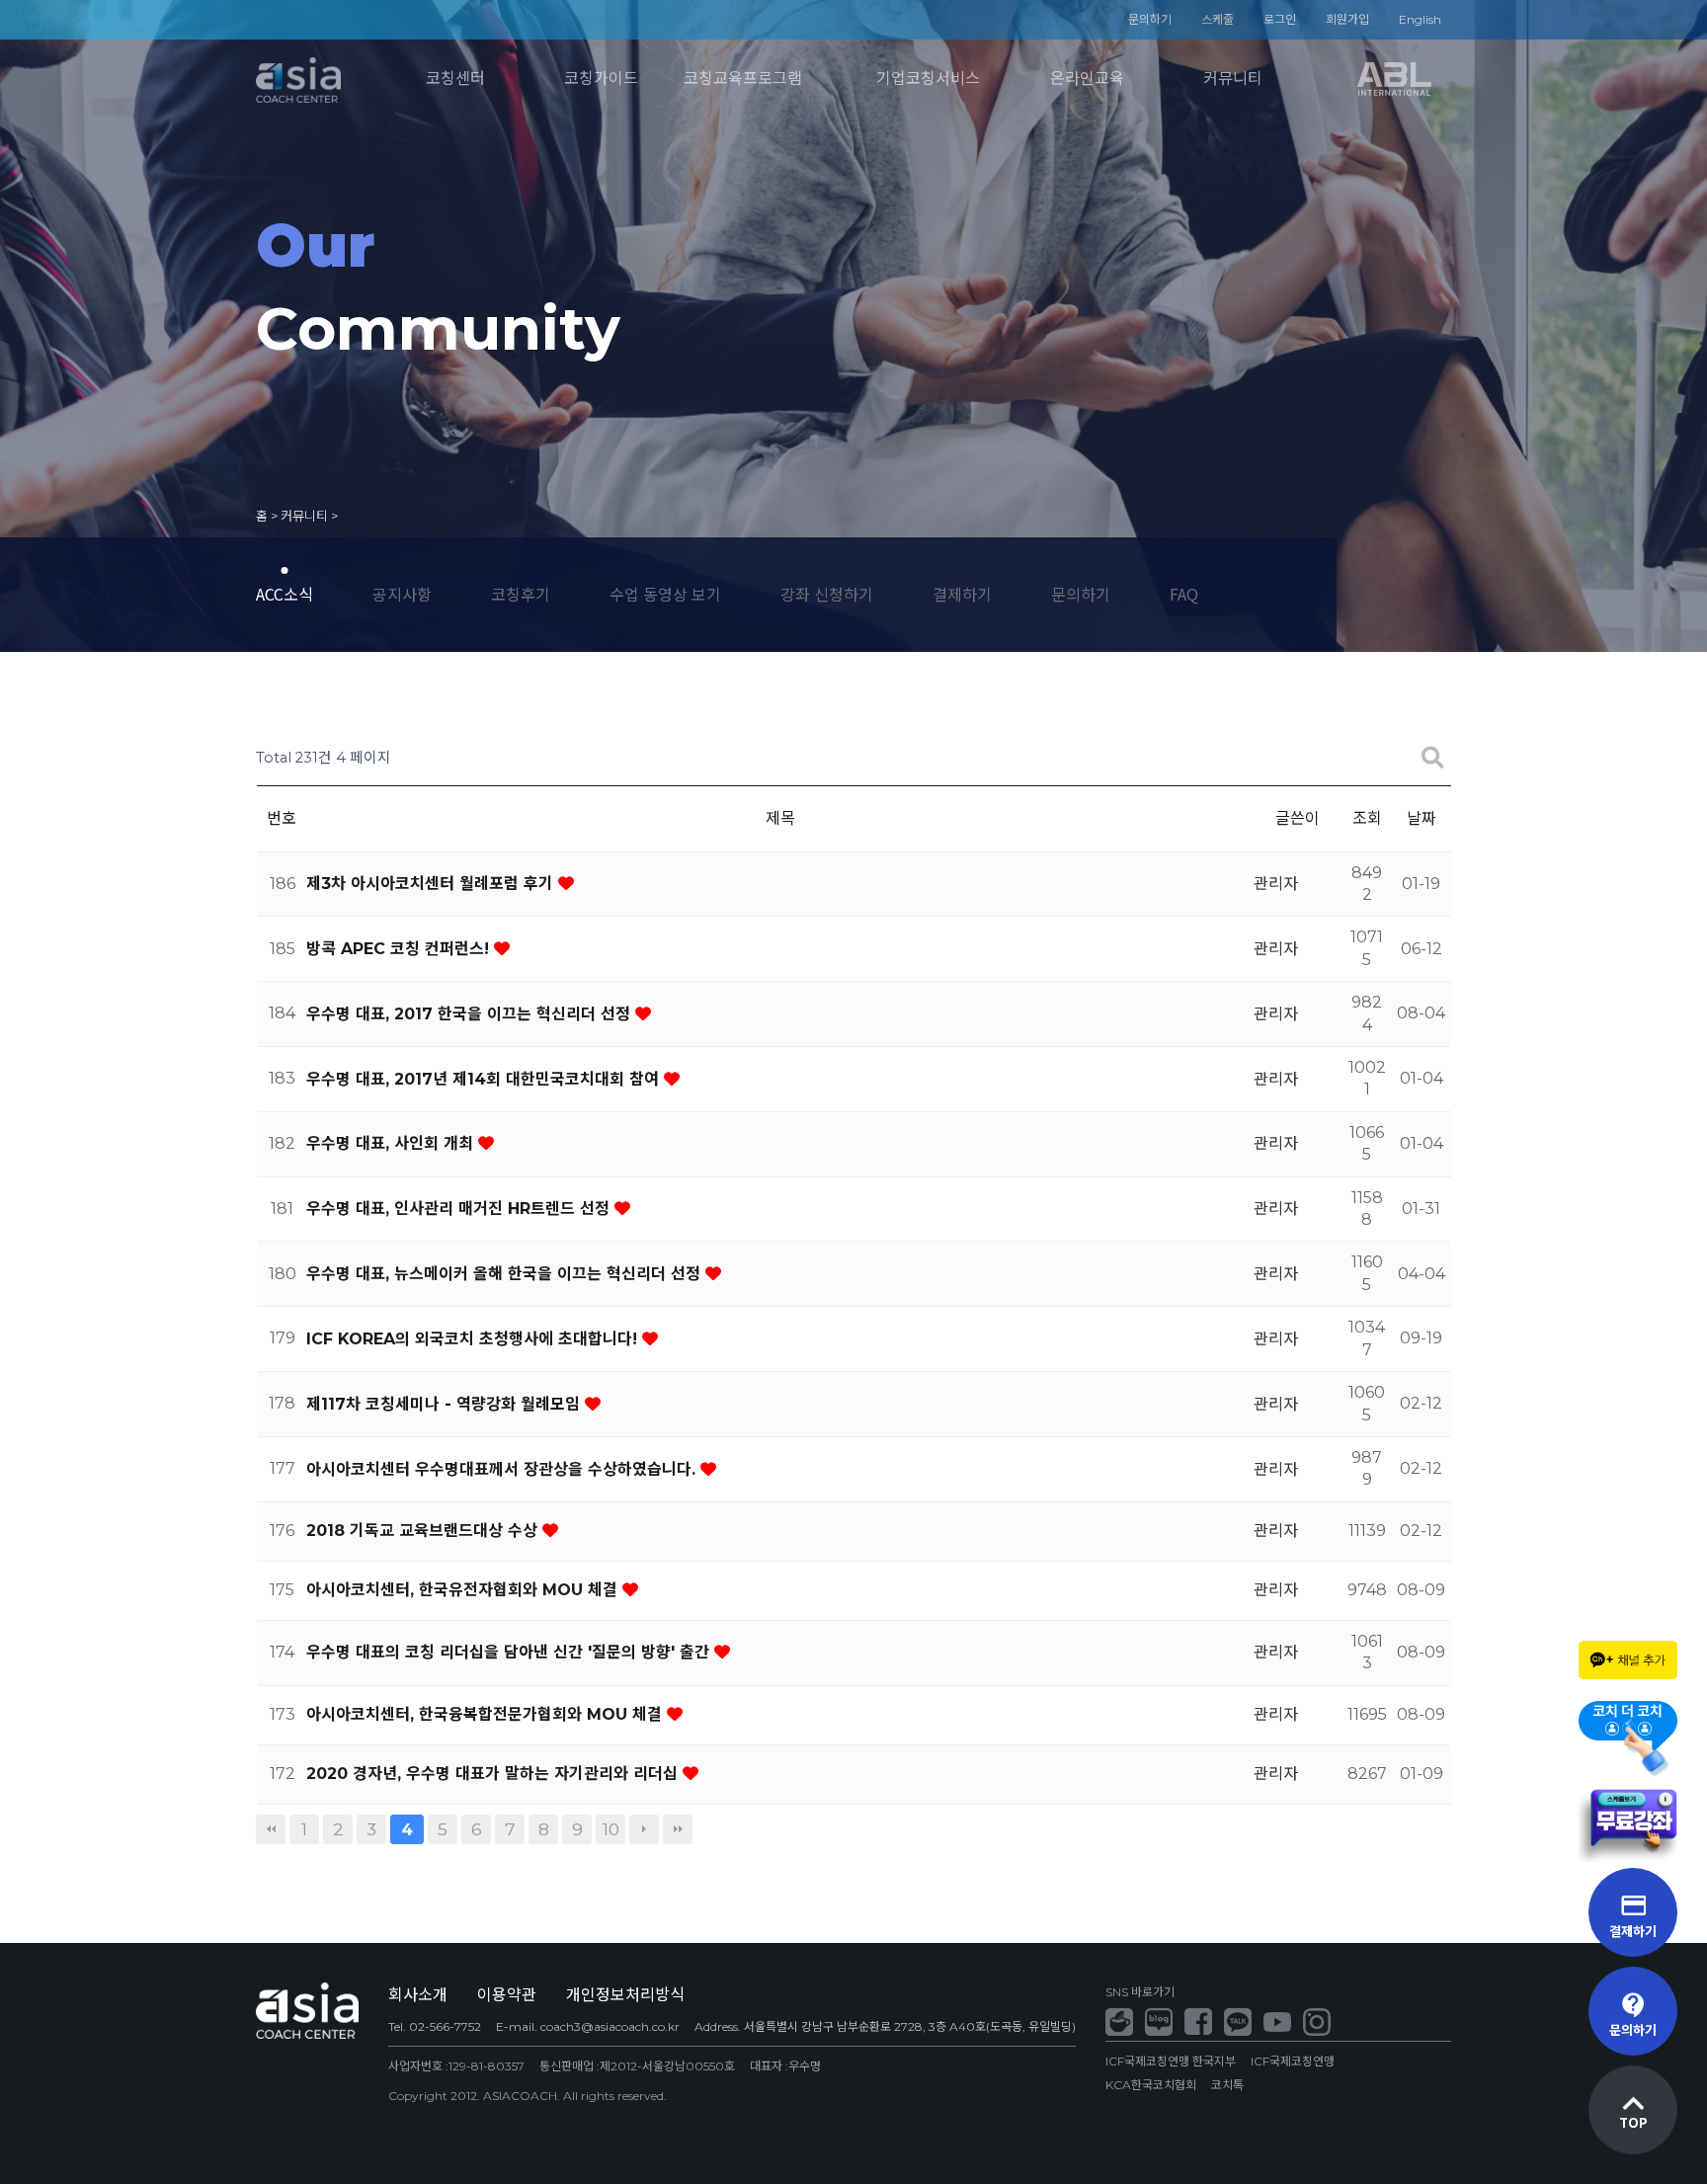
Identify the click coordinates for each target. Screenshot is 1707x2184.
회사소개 (418, 1995)
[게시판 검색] (1432, 758)
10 (611, 1829)
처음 (271, 1829)
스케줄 (1218, 19)
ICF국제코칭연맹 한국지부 (1171, 2061)
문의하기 (1150, 19)
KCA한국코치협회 (1151, 2085)
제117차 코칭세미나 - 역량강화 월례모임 (446, 1404)
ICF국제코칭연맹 (1293, 2061)
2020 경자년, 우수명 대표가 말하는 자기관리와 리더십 (494, 1774)
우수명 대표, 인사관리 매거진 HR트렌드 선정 (460, 1209)
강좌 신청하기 (827, 594)
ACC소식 (284, 594)
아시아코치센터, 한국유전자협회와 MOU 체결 (464, 1590)
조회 (1367, 818)
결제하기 (962, 594)
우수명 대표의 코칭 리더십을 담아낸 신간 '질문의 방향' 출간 (510, 1652)
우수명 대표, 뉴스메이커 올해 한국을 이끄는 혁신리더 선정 (506, 1274)
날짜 (1422, 818)
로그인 (1280, 19)
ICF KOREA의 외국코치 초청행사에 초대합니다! (474, 1339)
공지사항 (402, 594)
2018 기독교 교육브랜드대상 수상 (424, 1531)
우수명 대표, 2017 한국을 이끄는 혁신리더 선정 (471, 1014)
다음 (644, 1829)
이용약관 (507, 1995)
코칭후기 (521, 594)
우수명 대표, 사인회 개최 (392, 1143)
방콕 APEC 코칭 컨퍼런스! (400, 949)
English (1420, 19)
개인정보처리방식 (625, 1995)
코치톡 (1227, 2085)
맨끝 (678, 1829)
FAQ (1184, 594)
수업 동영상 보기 (665, 594)
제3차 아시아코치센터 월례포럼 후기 (432, 884)
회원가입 (1347, 19)
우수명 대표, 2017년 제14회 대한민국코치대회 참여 (485, 1079)
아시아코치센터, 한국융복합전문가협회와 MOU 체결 (487, 1714)
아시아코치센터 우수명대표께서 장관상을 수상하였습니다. (503, 1469)
